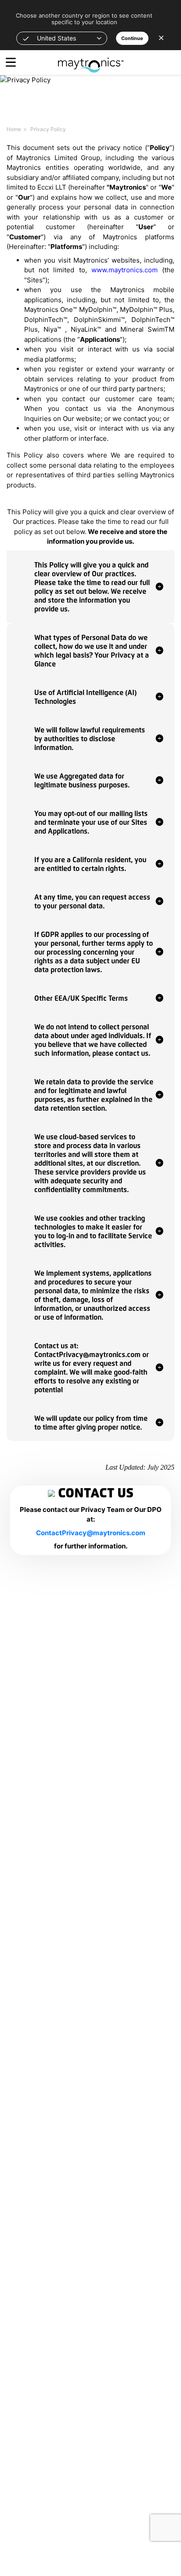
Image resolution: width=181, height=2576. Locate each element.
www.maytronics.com (125, 270)
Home (14, 129)
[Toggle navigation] (11, 62)
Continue (132, 38)
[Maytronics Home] (91, 60)
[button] (62, 38)
